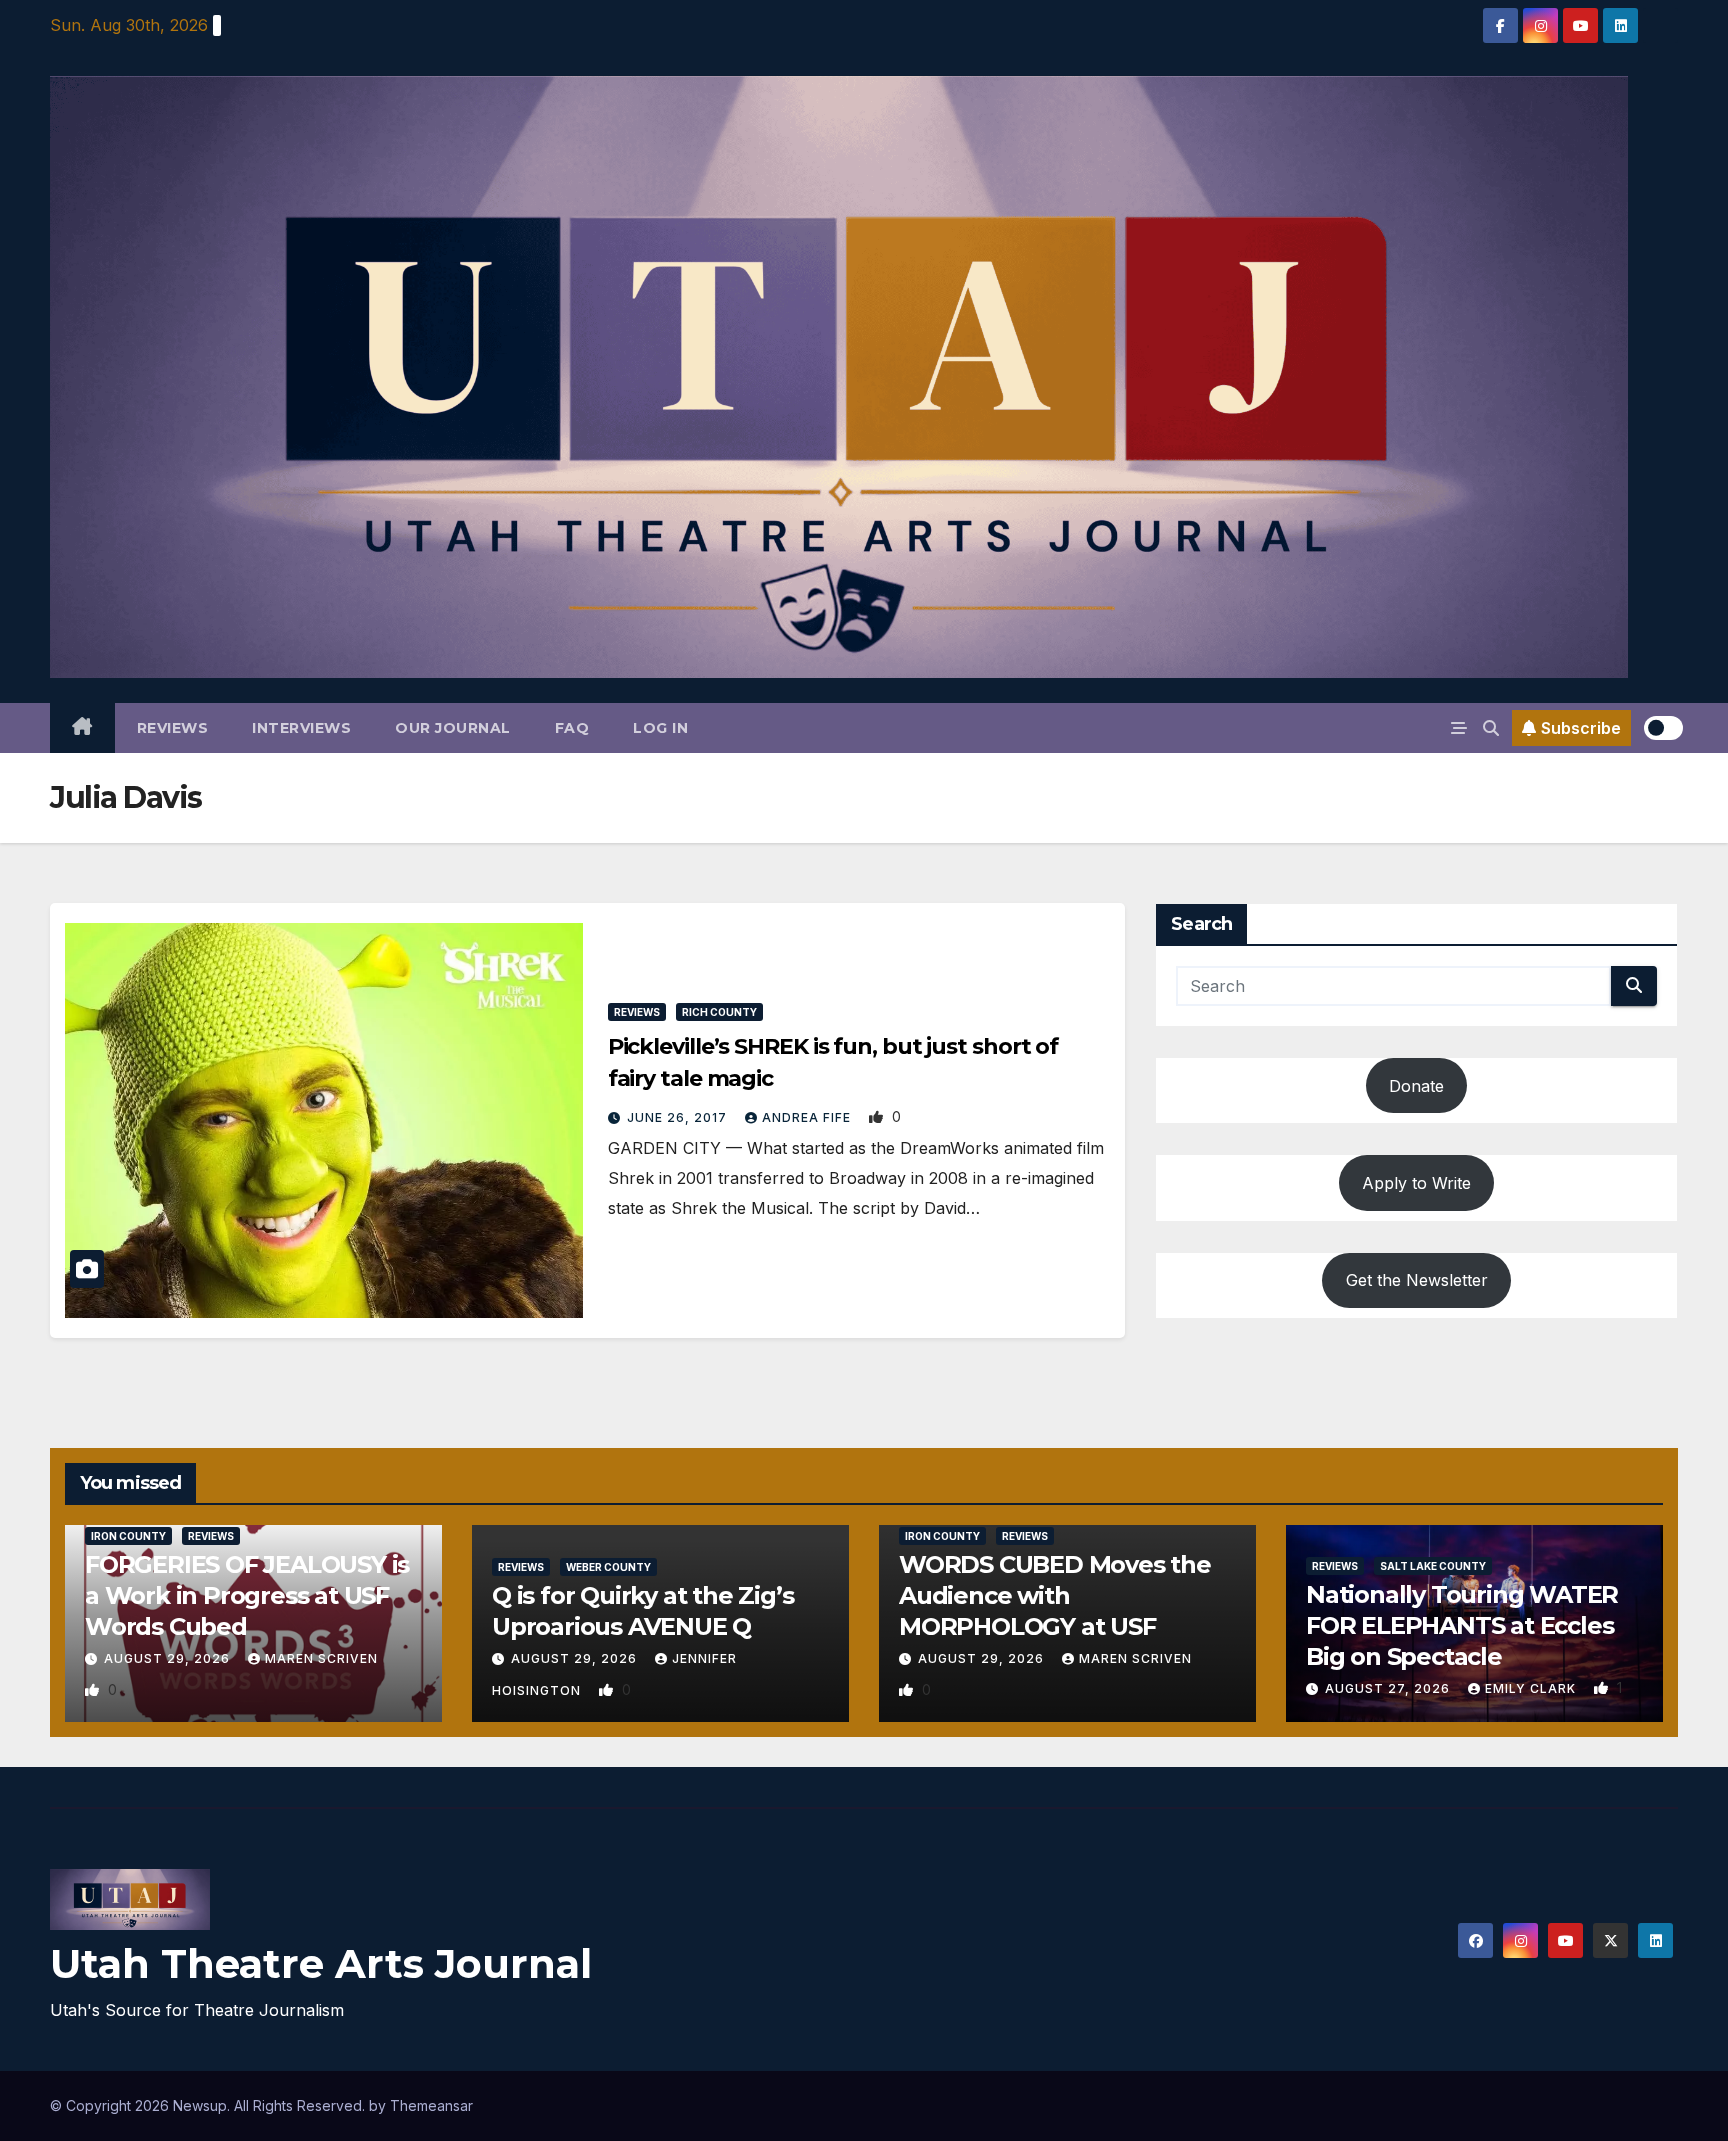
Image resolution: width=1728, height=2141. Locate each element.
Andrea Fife (808, 1117)
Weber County (608, 1567)
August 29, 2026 (169, 1658)
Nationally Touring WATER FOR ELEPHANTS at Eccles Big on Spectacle (1462, 1625)
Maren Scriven (321, 1658)
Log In (660, 728)
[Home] (82, 728)
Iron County (128, 1536)
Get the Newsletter (1417, 1280)
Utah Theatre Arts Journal (321, 1963)
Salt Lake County (1433, 1566)
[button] (1491, 728)
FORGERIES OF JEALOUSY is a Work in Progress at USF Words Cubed (247, 1595)
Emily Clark (1532, 1688)
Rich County (719, 1012)
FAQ (572, 728)
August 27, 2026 (1389, 1688)
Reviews (173, 728)
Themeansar (431, 2105)
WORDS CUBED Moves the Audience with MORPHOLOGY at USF (1055, 1595)
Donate (1416, 1086)
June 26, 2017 (679, 1117)
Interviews (301, 728)
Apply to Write (1416, 1183)
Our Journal (453, 728)
